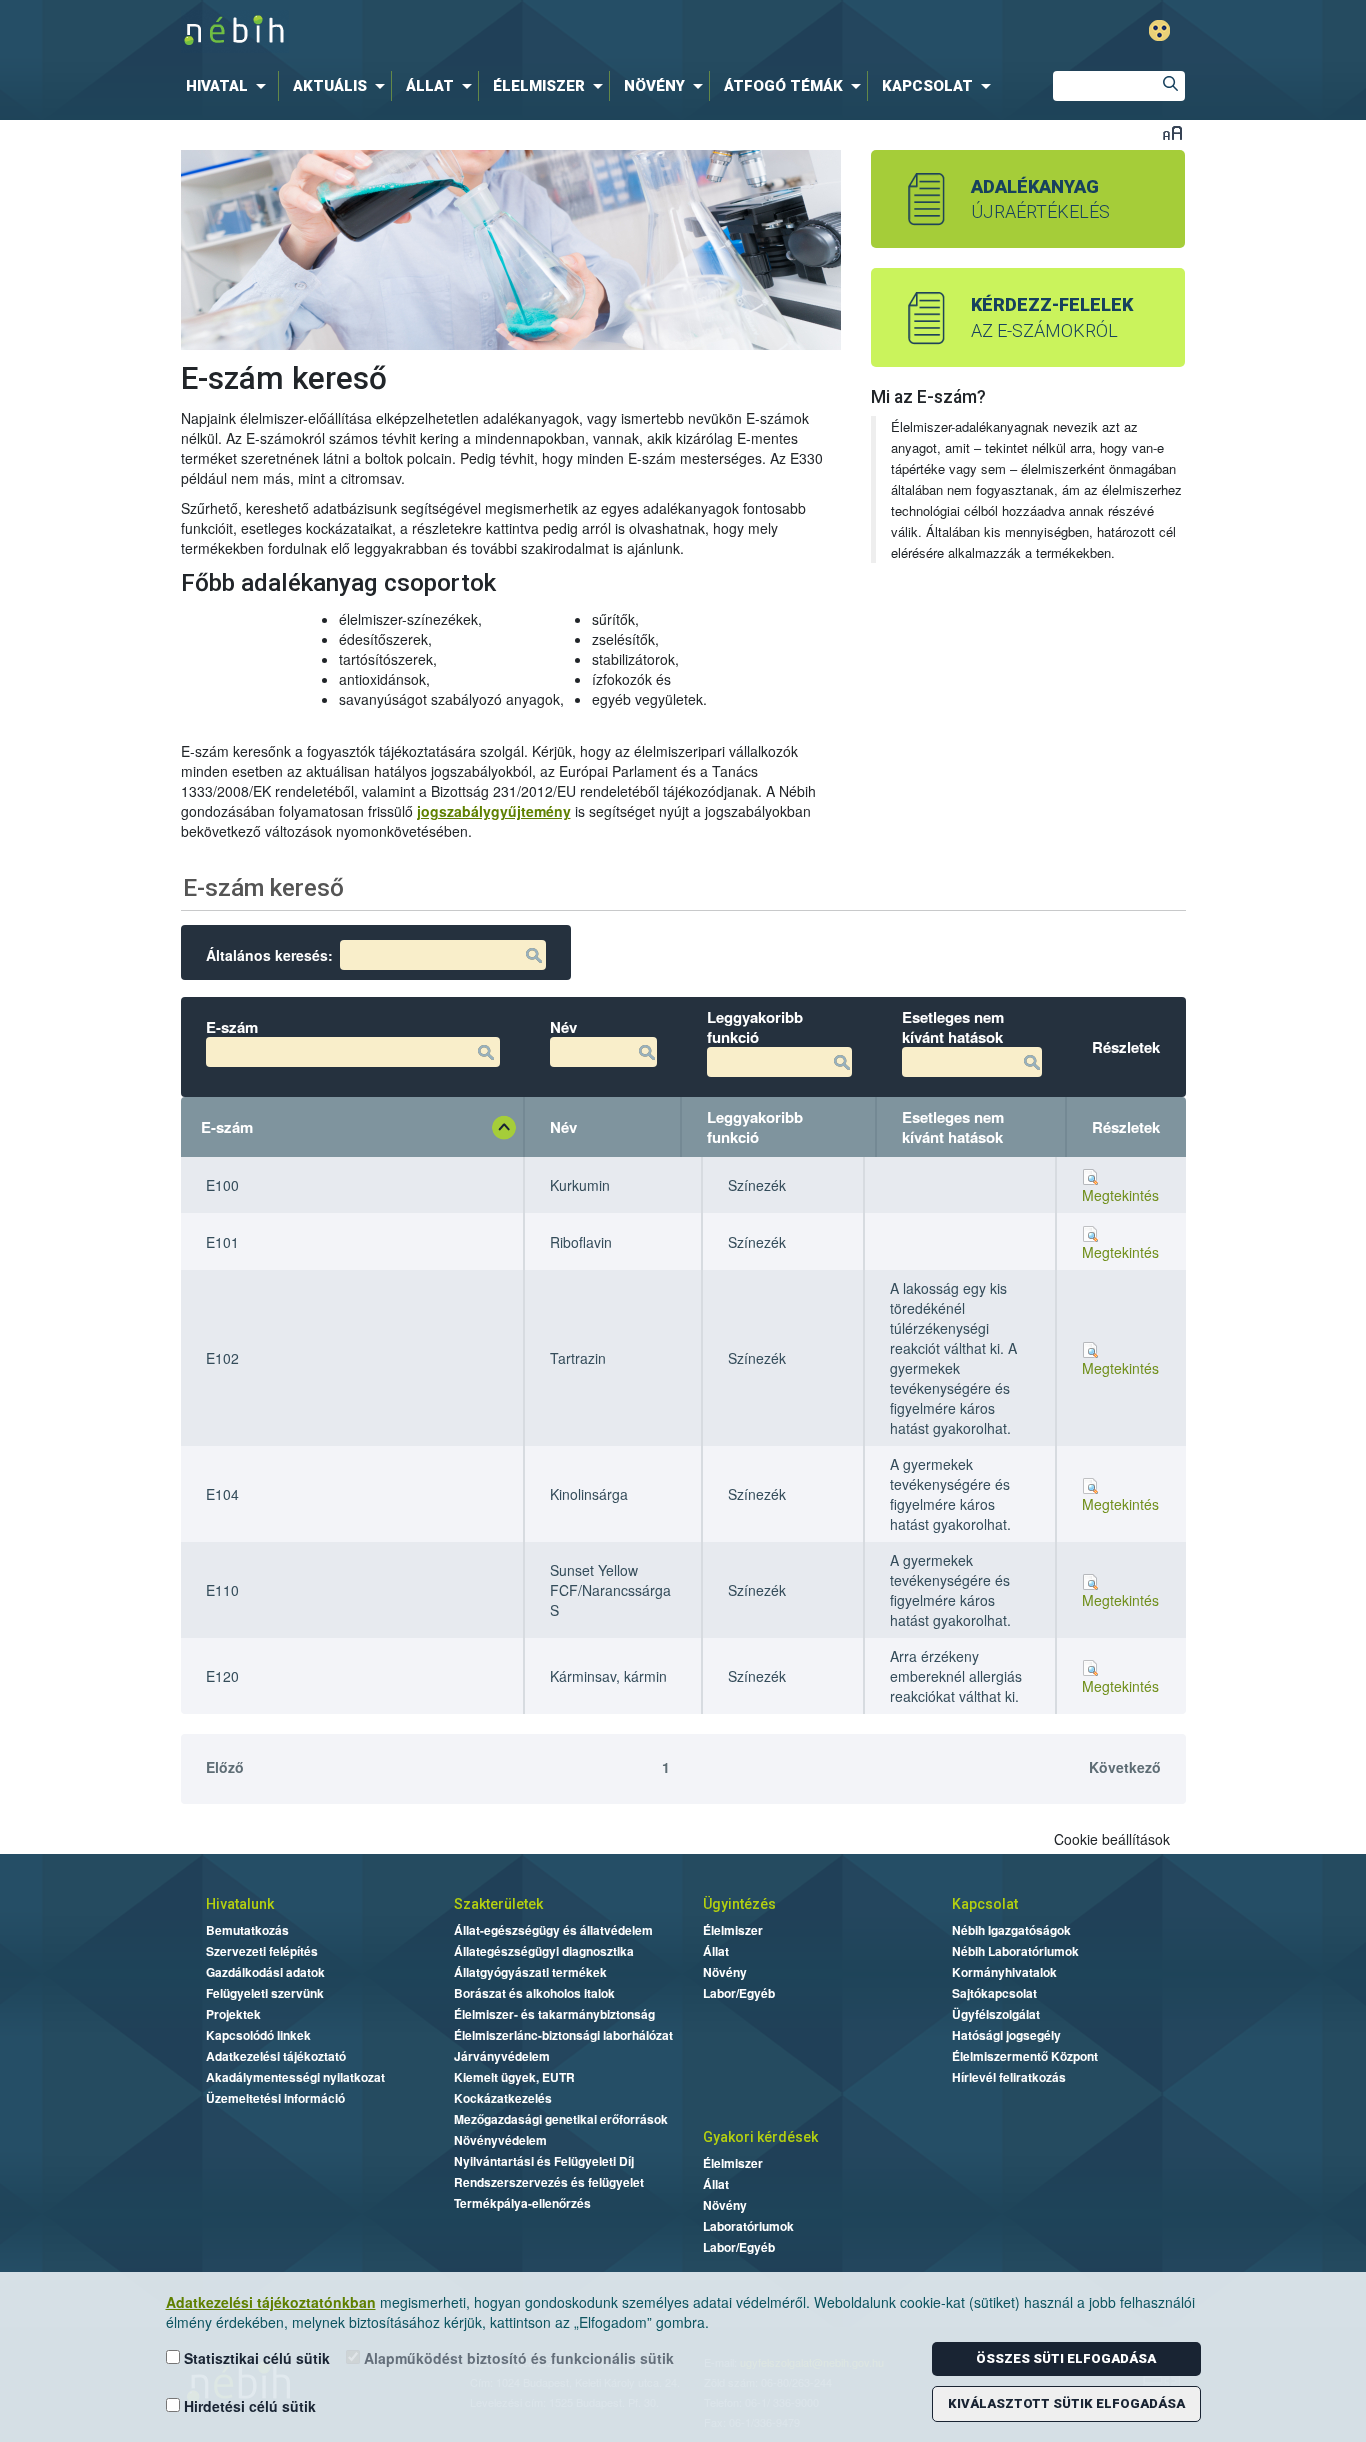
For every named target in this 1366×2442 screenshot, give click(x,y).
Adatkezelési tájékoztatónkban (271, 2302)
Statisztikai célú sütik (255, 2358)
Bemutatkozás (247, 1930)
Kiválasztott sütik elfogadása (1066, 2403)
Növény (725, 1972)
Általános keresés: (269, 955)
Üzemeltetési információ (275, 2098)
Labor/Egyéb (739, 1993)
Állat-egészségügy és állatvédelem (553, 1930)
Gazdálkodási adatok (265, 1972)
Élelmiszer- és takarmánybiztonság (554, 2014)
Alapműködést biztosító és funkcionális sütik (517, 2358)
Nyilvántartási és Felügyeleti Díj (544, 2161)
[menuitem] (230, 86)
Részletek (1126, 1127)
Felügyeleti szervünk (265, 1993)
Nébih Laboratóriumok (1015, 1951)
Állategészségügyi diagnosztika (544, 1951)
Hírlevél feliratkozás (1009, 2077)
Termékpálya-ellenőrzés (522, 2203)
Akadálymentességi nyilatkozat (295, 2077)
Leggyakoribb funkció (755, 1127)
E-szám (227, 1127)
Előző (225, 1767)
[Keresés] (1170, 86)
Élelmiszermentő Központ (1025, 2056)
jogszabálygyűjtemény (494, 811)
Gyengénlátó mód (1159, 30)
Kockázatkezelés (503, 2098)
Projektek (233, 2014)
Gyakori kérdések (760, 2137)
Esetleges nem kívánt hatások (953, 1127)
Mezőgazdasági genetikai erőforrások (561, 2119)
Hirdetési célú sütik (248, 2406)
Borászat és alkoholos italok (534, 1993)
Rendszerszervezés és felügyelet (549, 2182)
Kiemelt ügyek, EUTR (514, 2077)
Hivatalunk (240, 1904)
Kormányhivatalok (1004, 1972)
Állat (716, 1951)
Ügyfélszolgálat (996, 2014)
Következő (1125, 1767)
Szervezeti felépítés (262, 1951)
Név (563, 1127)
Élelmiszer (733, 1930)
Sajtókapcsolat (994, 1993)
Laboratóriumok (748, 2226)
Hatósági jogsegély (1006, 2035)
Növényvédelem (500, 2140)
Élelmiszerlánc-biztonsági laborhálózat (563, 2035)
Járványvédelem (502, 2056)
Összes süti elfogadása (1066, 2358)
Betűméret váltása (1172, 132)
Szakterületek (498, 1904)
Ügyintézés (739, 1904)
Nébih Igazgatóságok (1011, 1930)
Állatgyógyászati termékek (530, 1972)
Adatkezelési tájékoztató (276, 2056)
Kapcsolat (985, 1904)
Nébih (475, 31)
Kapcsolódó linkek (258, 2035)
